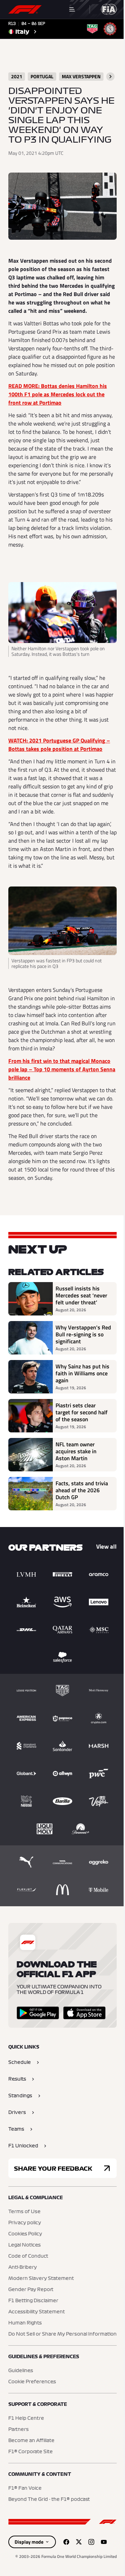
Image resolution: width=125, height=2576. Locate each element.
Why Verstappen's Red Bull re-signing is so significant (83, 1334)
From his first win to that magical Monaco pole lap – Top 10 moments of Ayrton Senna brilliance (62, 1069)
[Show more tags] (110, 77)
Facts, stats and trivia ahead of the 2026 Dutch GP (82, 1490)
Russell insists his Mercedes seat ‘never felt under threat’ (81, 1295)
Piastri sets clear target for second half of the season (82, 1412)
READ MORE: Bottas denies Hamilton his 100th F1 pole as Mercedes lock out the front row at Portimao (58, 394)
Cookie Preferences (32, 2382)
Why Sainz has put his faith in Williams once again (82, 1373)
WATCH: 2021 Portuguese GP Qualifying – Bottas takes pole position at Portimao (59, 745)
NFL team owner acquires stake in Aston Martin (76, 1451)
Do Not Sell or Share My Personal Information (62, 2334)
